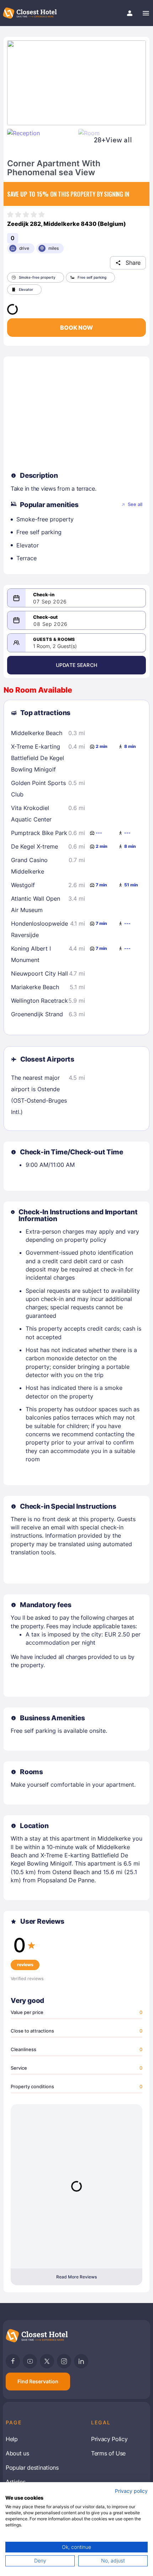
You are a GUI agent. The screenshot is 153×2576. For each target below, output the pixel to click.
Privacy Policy (109, 2439)
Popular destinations (32, 2468)
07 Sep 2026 (50, 602)
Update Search (76, 665)
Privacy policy (131, 2491)
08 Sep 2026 (51, 624)
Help (12, 2439)
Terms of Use (108, 2453)
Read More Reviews (76, 2277)
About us (17, 2453)
